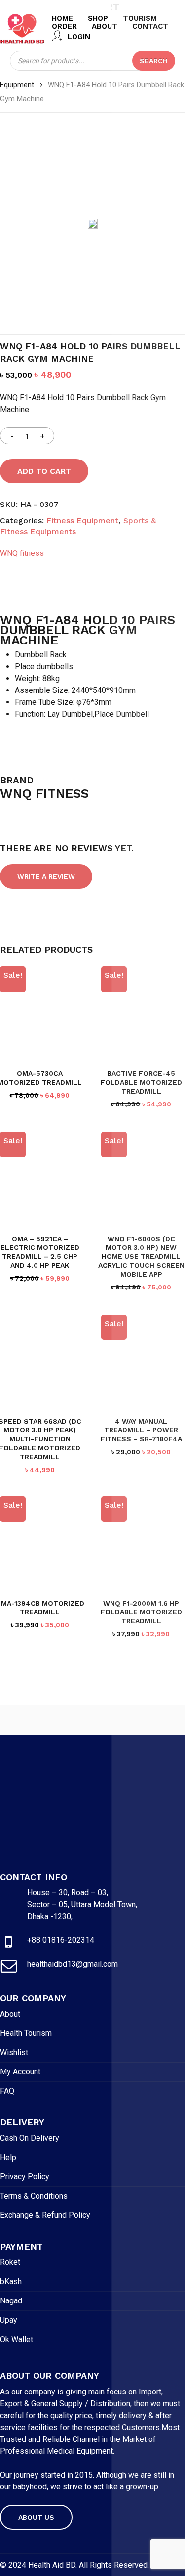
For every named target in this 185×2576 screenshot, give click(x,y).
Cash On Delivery (30, 2138)
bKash (11, 2281)
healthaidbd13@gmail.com (73, 1964)
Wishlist (14, 2052)
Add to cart (44, 471)
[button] (36, 2517)
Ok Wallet (17, 2339)
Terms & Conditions (34, 2196)
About (10, 2014)
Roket (10, 2262)
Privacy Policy (25, 2177)
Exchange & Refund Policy (45, 2215)
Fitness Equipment (82, 521)
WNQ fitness (22, 553)
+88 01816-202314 (61, 1940)
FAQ (7, 2091)
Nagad (11, 2301)
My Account (20, 2072)
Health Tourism (26, 2033)
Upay (9, 2320)
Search (154, 61)
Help (8, 2157)
